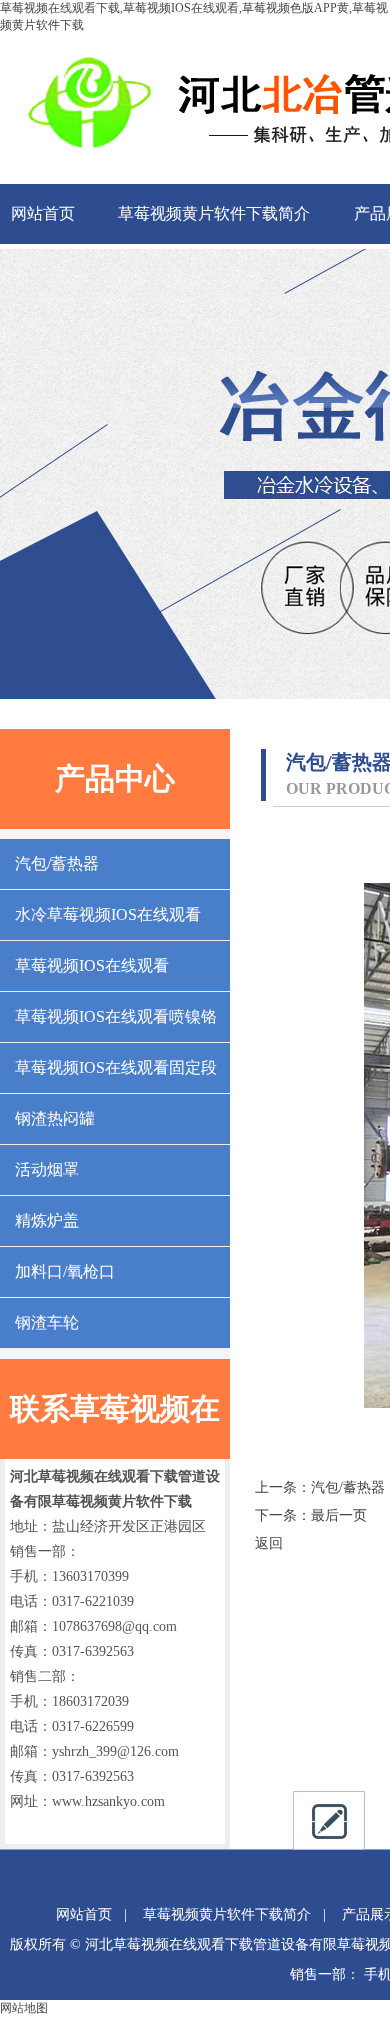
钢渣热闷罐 (55, 1118)
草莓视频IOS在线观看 (92, 965)
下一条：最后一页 (311, 1515)
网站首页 (43, 213)
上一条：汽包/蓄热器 (320, 1487)
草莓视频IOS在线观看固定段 (116, 1067)
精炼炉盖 (47, 1220)
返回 (269, 1543)
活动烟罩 (47, 1169)
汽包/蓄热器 (57, 863)
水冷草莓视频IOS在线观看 (108, 914)
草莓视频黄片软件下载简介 (214, 213)
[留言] (329, 1820)
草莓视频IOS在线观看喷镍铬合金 (116, 1025)
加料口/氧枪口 (65, 1271)
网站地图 (24, 2008)
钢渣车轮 (47, 1322)
